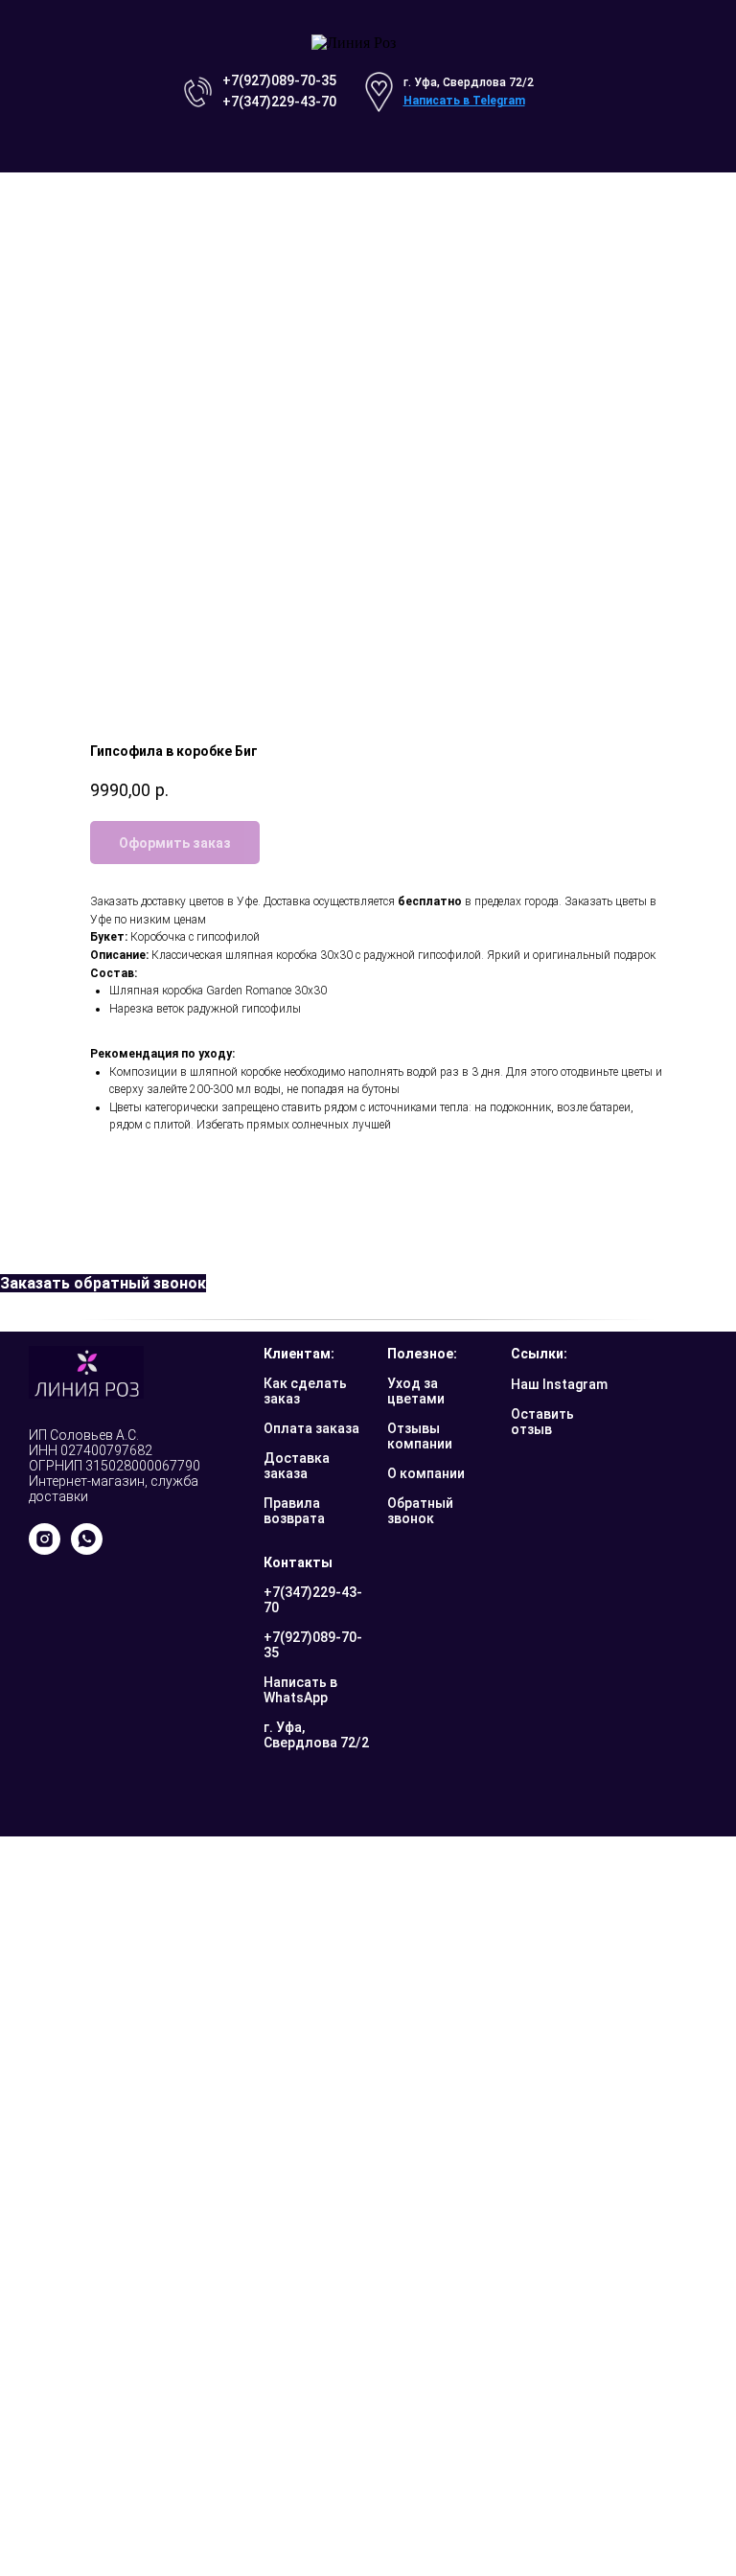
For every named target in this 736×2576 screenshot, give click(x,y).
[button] (103, 1283)
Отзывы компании (420, 1436)
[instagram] (45, 1550)
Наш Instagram (559, 1384)
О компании (426, 1473)
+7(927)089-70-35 (279, 80)
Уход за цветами (416, 1391)
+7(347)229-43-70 (279, 102)
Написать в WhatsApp (300, 1690)
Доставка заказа (297, 1466)
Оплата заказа (311, 1428)
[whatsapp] (87, 1550)
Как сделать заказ (305, 1391)
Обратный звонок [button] (420, 1511)
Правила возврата (294, 1511)
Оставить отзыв (542, 1422)
